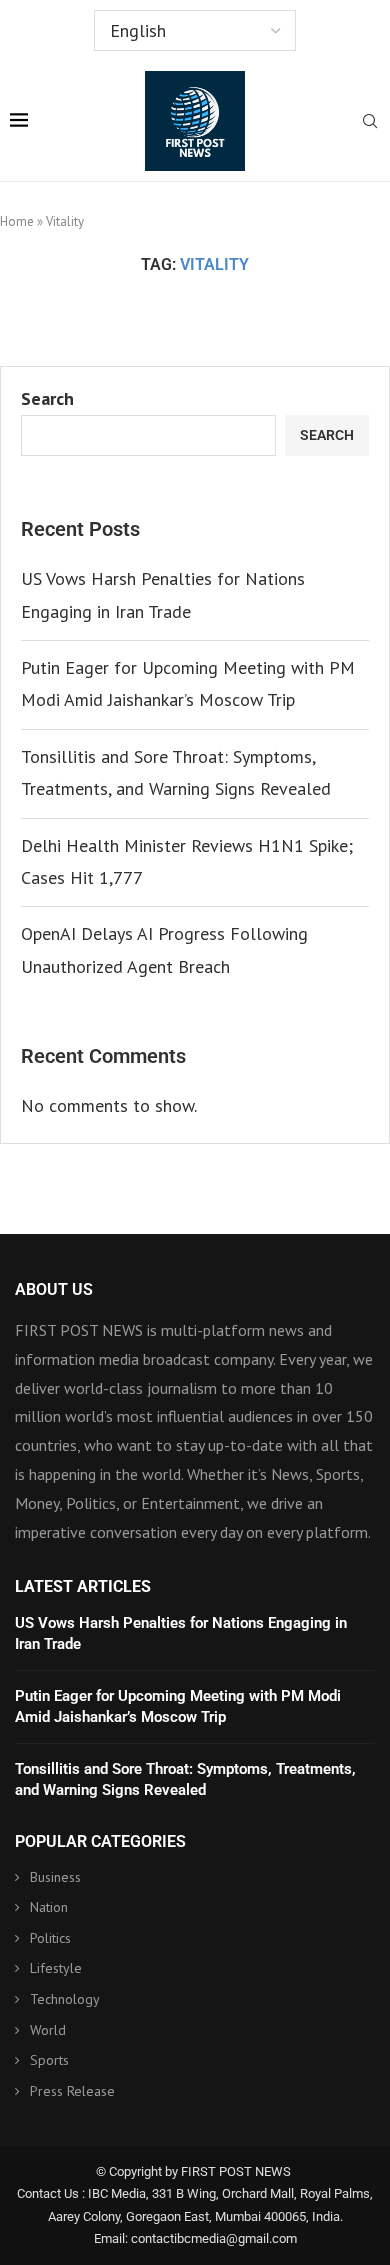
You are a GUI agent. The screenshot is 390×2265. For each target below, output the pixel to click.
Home (17, 221)
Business (55, 1877)
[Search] (370, 123)
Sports (49, 2060)
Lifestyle (56, 1968)
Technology (65, 1999)
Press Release (72, 2091)
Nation (49, 1907)
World (48, 2030)
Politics (50, 1938)
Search (47, 398)
